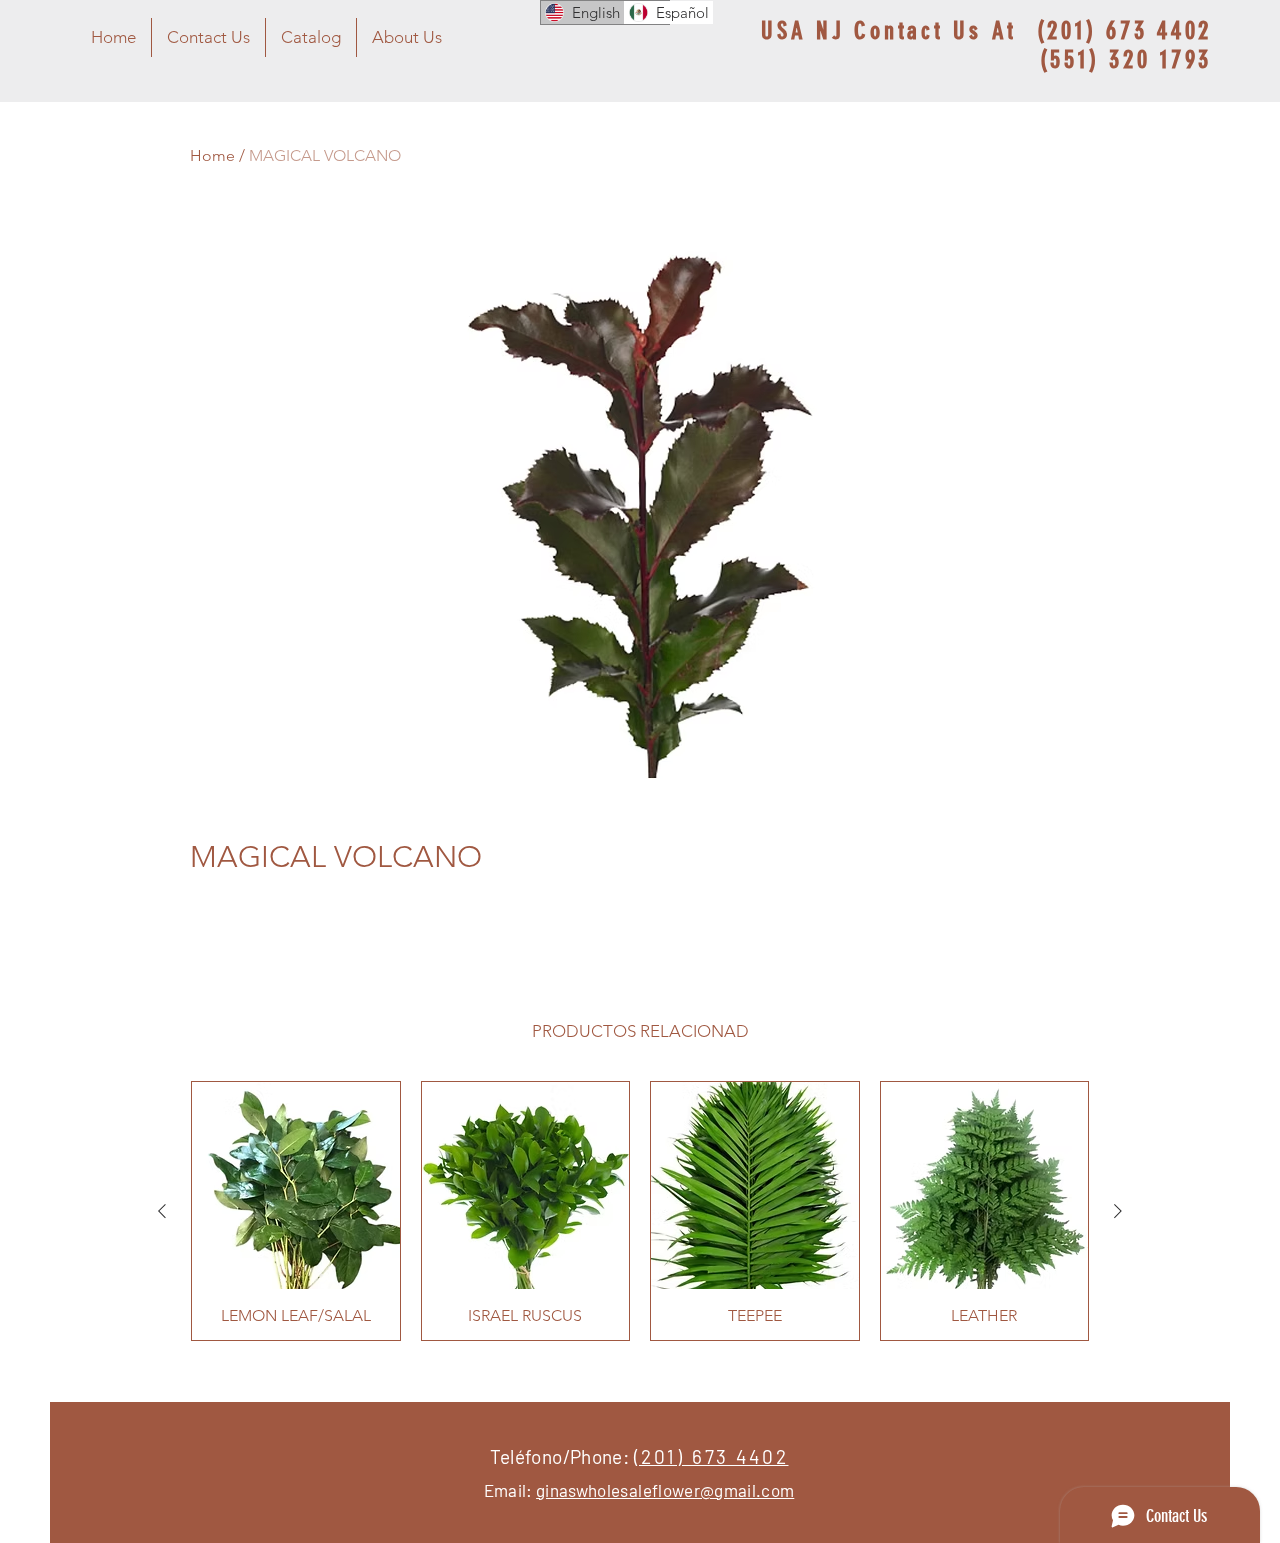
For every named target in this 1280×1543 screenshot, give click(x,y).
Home (212, 155)
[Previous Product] (162, 1211)
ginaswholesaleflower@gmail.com (665, 1490)
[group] (640, 1211)
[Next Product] (1118, 1211)
